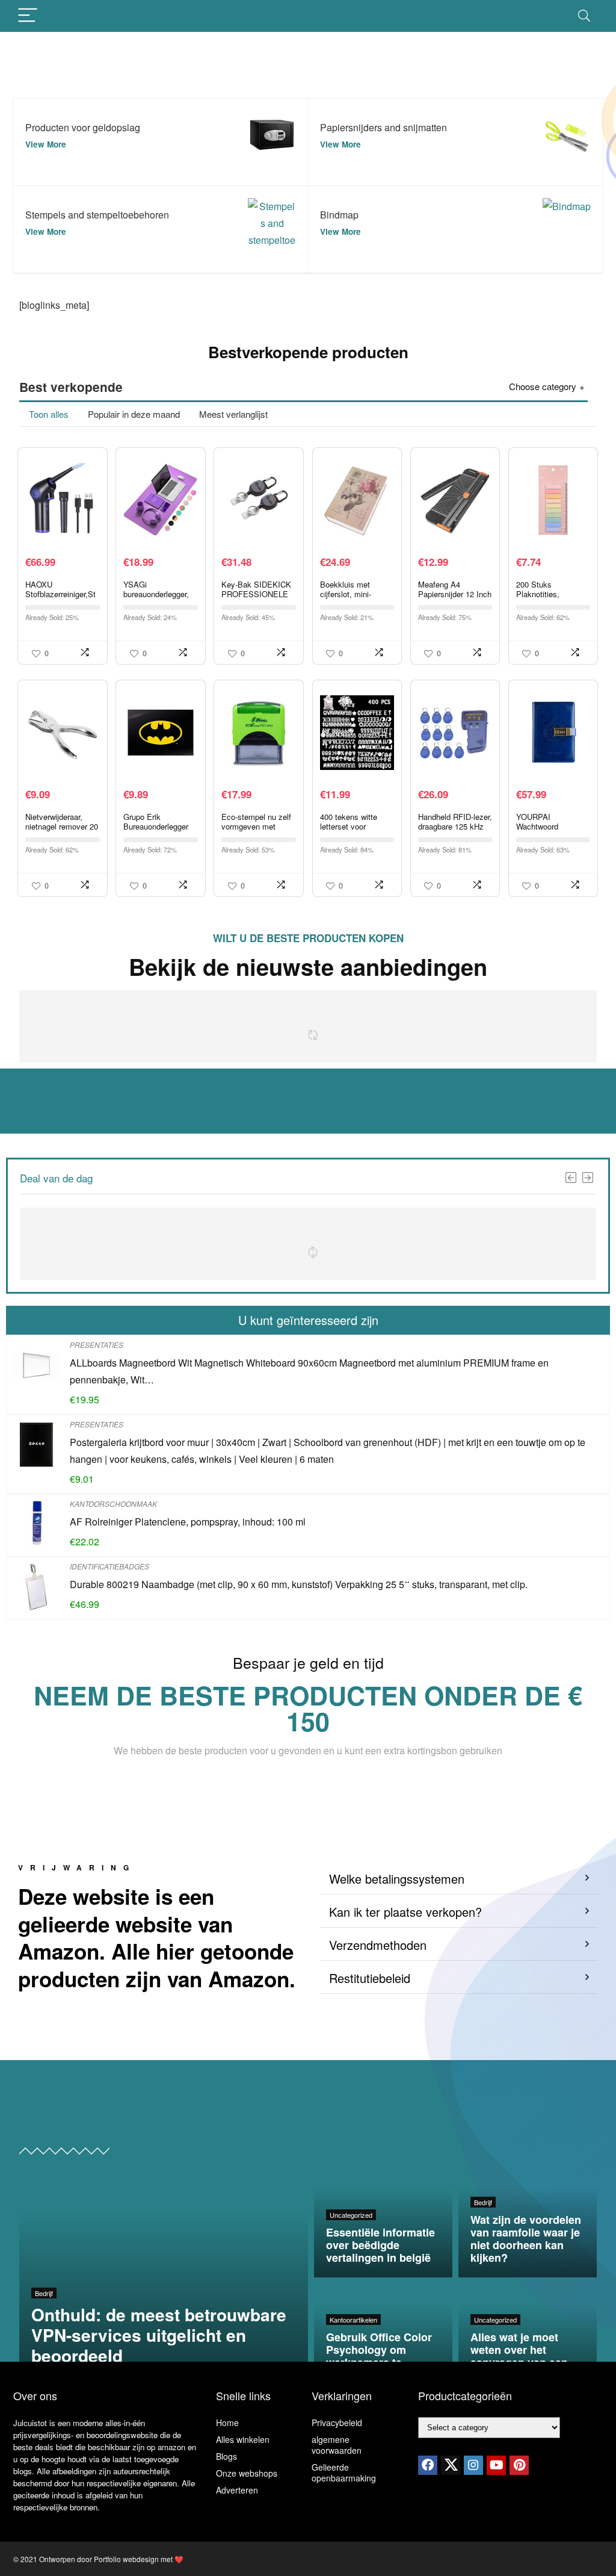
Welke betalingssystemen (397, 1879)
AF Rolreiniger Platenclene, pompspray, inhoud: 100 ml (188, 1522)
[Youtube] (496, 2465)
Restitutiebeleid (370, 1978)
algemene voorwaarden (337, 2445)
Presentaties (97, 1345)
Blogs (226, 2456)
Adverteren (237, 2490)
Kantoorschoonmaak (113, 1504)
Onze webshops (247, 2473)
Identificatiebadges (109, 1566)
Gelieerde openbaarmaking (344, 2472)
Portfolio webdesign (126, 2559)
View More (46, 144)
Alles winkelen (243, 2439)
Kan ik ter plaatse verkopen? (405, 1912)
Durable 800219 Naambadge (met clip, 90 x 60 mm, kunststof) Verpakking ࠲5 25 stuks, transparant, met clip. (299, 1584)
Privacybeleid (337, 2422)
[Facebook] (428, 2465)
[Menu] (28, 16)
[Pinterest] (519, 2465)
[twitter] (451, 2465)
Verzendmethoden (378, 1945)
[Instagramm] (473, 2465)
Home (227, 2422)
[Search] (584, 16)
